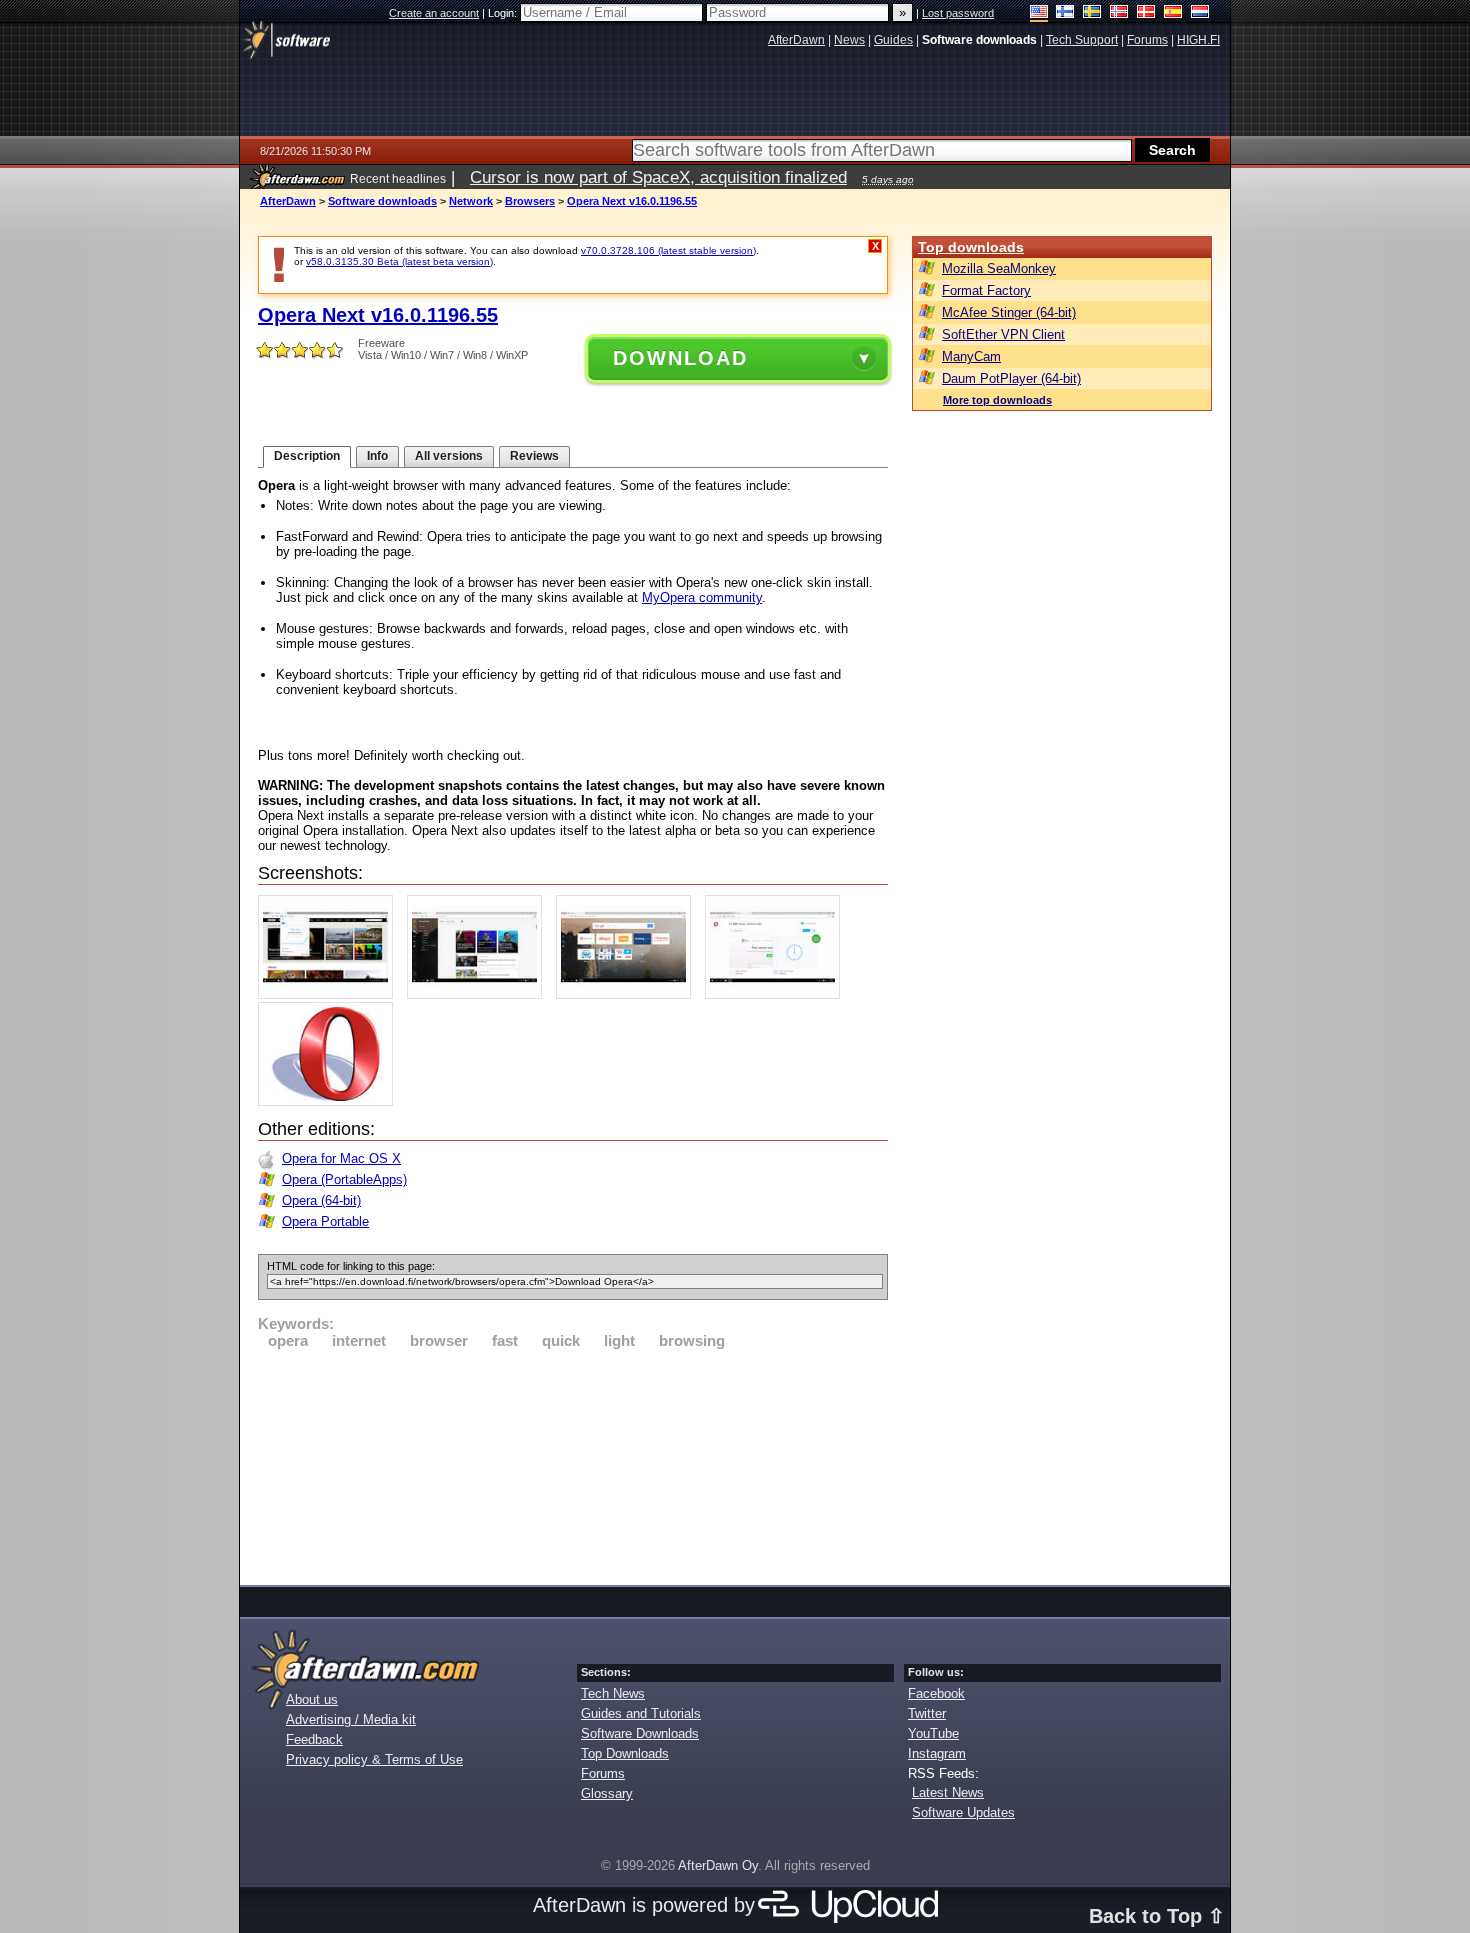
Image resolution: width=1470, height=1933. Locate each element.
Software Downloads (640, 1733)
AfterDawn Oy (718, 1865)
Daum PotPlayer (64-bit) (1011, 378)
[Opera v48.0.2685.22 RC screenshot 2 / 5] (479, 994)
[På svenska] (1092, 13)
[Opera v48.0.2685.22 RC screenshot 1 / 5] (330, 994)
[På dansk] (1146, 13)
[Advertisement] (573, 1464)
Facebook (936, 1693)
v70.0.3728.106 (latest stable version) (668, 250)
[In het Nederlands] (1200, 13)
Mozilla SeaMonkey (999, 268)
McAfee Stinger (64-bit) (1009, 312)
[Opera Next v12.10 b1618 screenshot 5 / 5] (330, 1101)
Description (307, 456)
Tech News (613, 1693)
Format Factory (986, 290)
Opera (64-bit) (321, 1200)
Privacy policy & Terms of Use (374, 1759)
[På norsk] (1119, 13)
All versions (449, 456)
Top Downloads (625, 1753)
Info (377, 456)
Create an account (434, 13)
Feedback (314, 1739)
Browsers (530, 201)
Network (471, 201)
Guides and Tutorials (641, 1713)
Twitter (927, 1713)
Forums (603, 1773)
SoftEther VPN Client (1003, 334)
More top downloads (997, 400)
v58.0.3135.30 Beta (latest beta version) (399, 261)
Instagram (937, 1753)
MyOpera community (702, 597)
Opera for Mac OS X (341, 1158)
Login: (504, 13)
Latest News (948, 1792)
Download (680, 358)
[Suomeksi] (1065, 13)
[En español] (1173, 13)
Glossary (607, 1793)
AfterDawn (288, 201)
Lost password (958, 13)
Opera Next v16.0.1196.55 (632, 201)
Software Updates (963, 1812)
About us (312, 1699)
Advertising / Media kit (351, 1719)
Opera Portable (325, 1221)
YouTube (933, 1733)
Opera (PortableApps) (344, 1179)
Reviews (534, 456)
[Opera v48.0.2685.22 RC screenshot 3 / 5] (628, 994)
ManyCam (971, 356)
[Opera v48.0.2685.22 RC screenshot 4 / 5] (777, 994)
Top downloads (971, 247)
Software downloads (382, 201)
